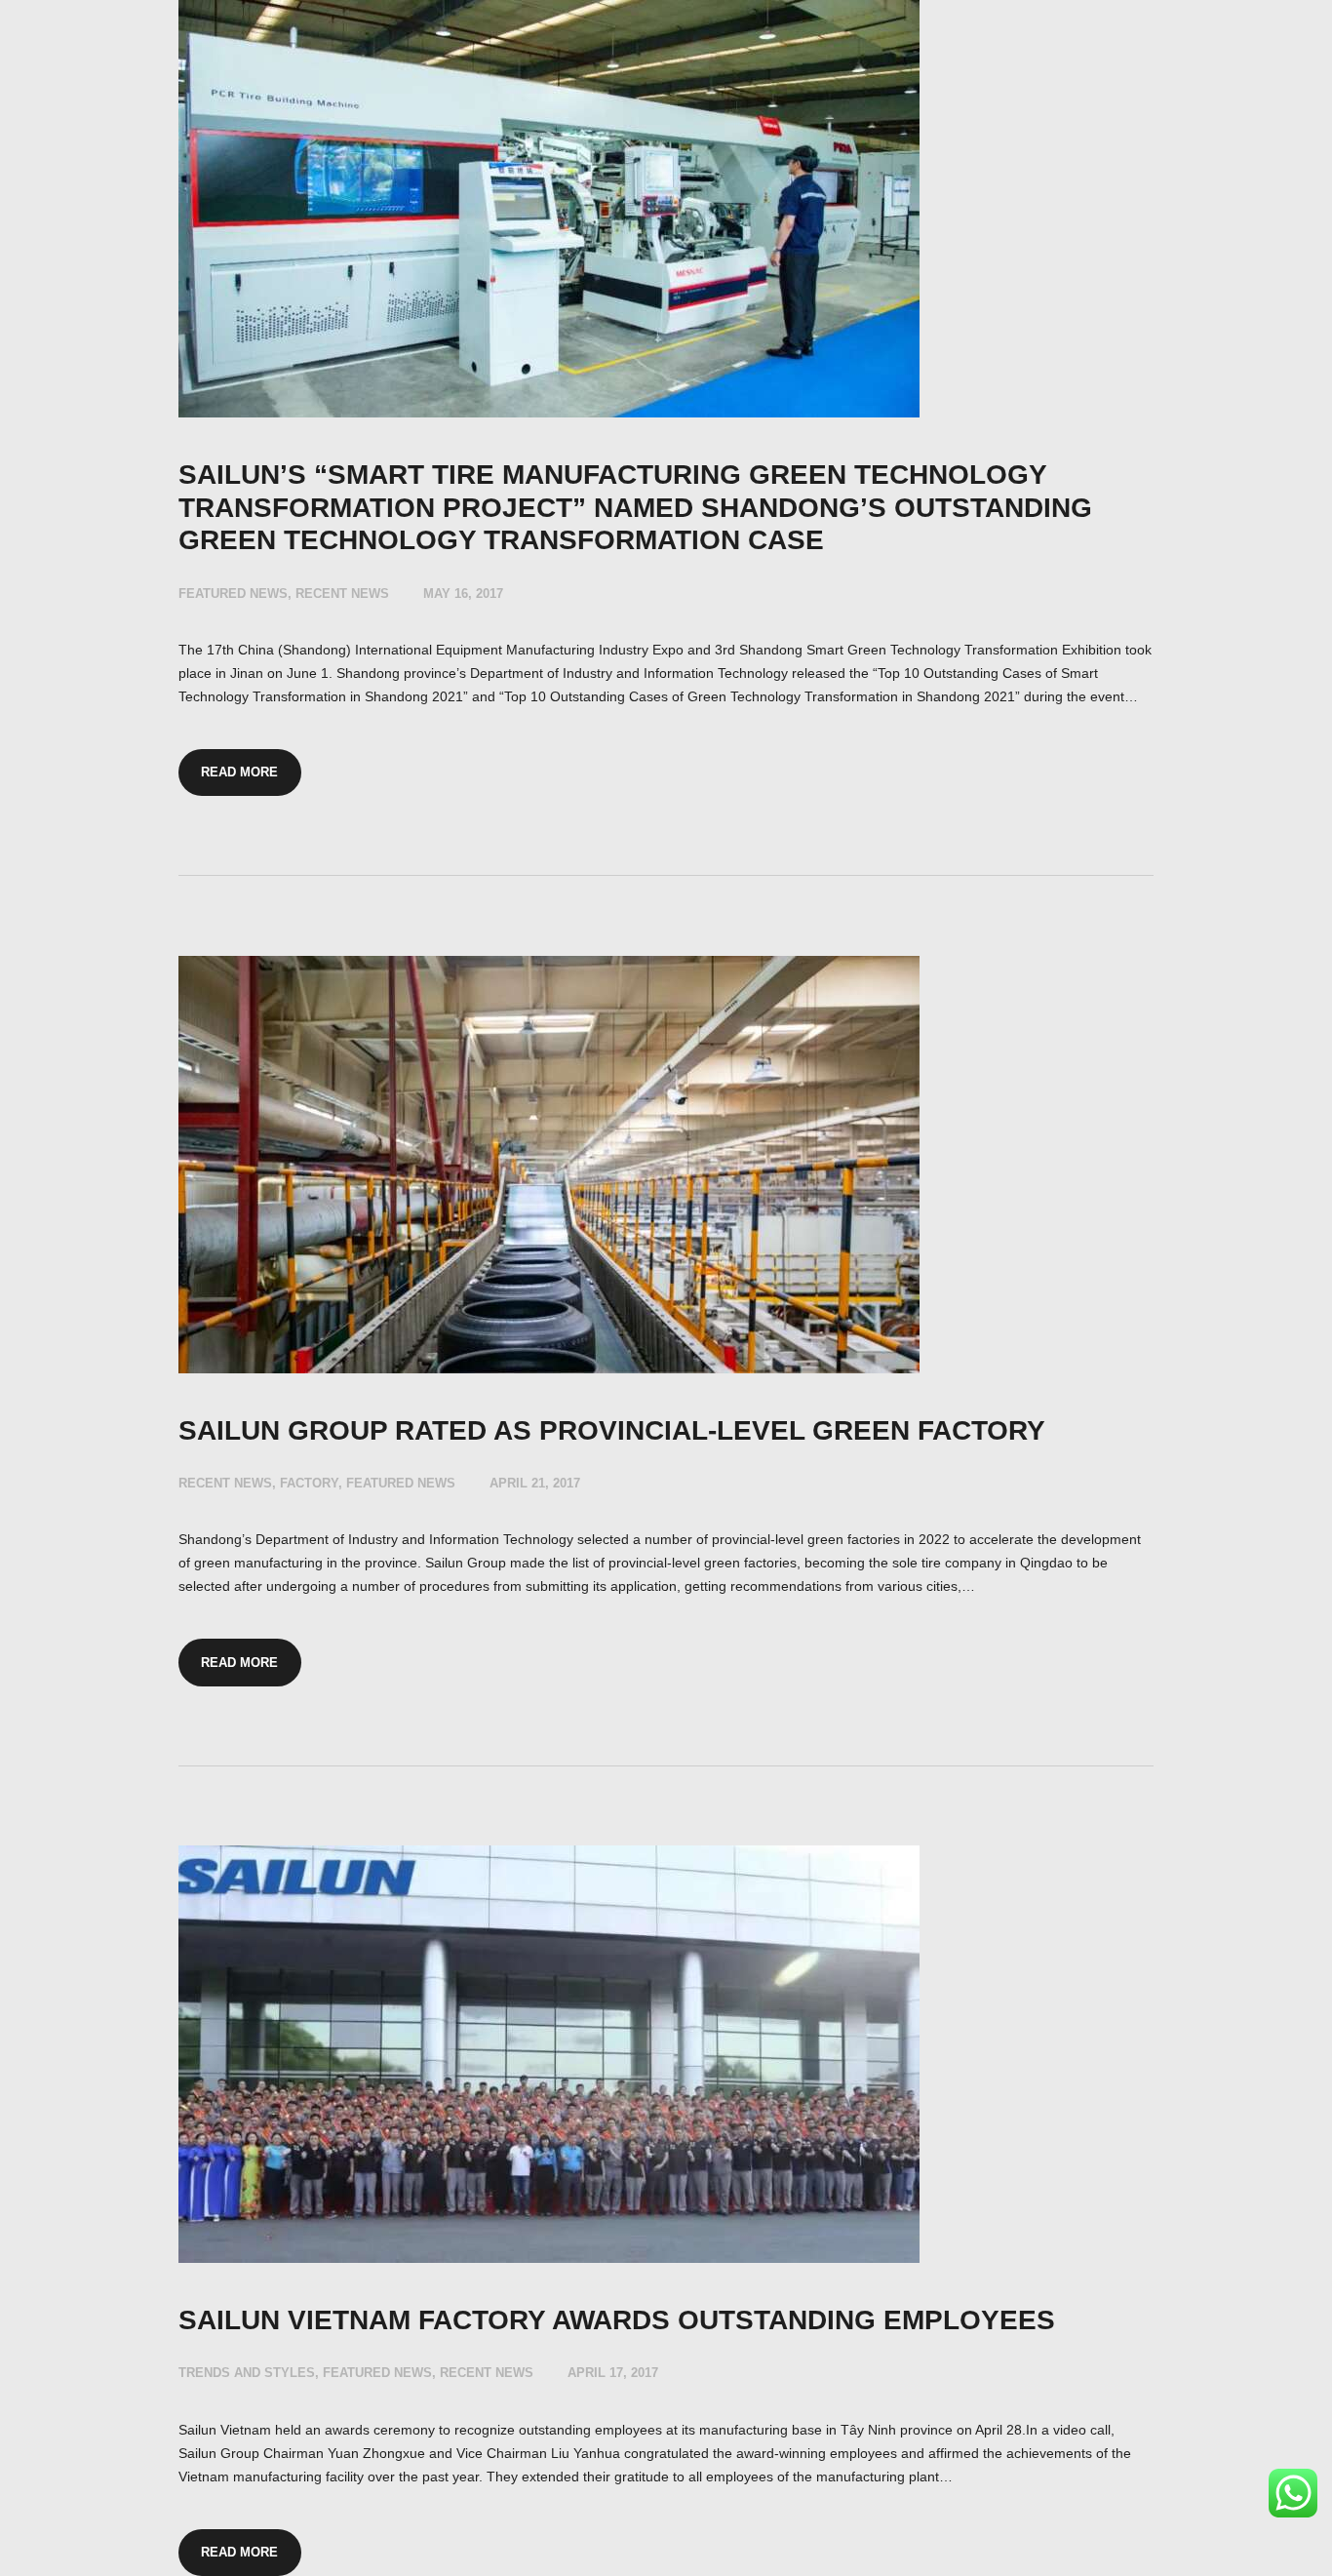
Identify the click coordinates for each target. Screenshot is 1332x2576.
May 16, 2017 (463, 594)
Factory (309, 1483)
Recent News (342, 594)
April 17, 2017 (613, 2373)
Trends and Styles (247, 2373)
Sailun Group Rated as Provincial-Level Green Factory (612, 1430)
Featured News (233, 594)
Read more (239, 772)
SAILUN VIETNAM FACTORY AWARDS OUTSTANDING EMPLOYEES (617, 2320)
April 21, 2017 (535, 1483)
